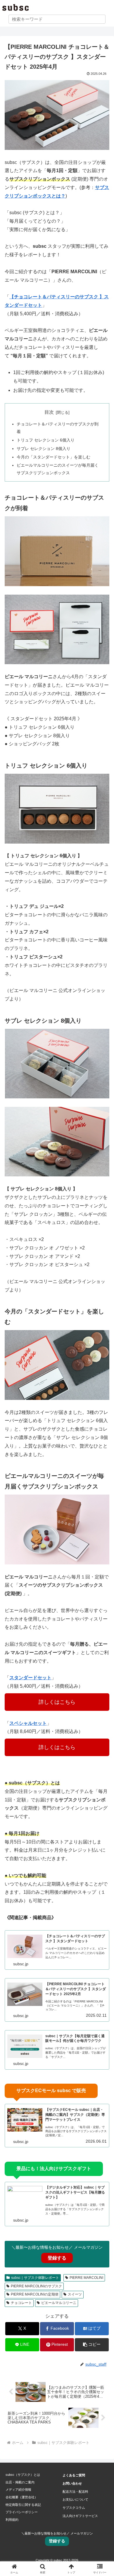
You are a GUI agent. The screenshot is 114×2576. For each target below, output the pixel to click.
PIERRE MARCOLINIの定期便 (35, 2294)
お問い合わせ (72, 2483)
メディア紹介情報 (18, 2490)
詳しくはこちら (57, 1702)
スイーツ (75, 2294)
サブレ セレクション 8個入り (44, 449)
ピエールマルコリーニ (59, 2303)
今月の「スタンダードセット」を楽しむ (53, 457)
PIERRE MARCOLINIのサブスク (36, 2286)
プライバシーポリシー (22, 2512)
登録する (57, 2258)
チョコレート (21, 2303)
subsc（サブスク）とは (23, 2475)
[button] (92, 2345)
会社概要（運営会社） (22, 2497)
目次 (49, 412)
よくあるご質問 (74, 2475)
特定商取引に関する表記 (23, 2505)
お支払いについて (75, 2499)
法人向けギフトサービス (80, 2516)
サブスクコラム (74, 2508)
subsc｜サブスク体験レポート (35, 2278)
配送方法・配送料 (75, 2492)
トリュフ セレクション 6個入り (46, 440)
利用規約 (12, 2520)
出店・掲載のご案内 (20, 2482)
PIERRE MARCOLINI (86, 2278)
